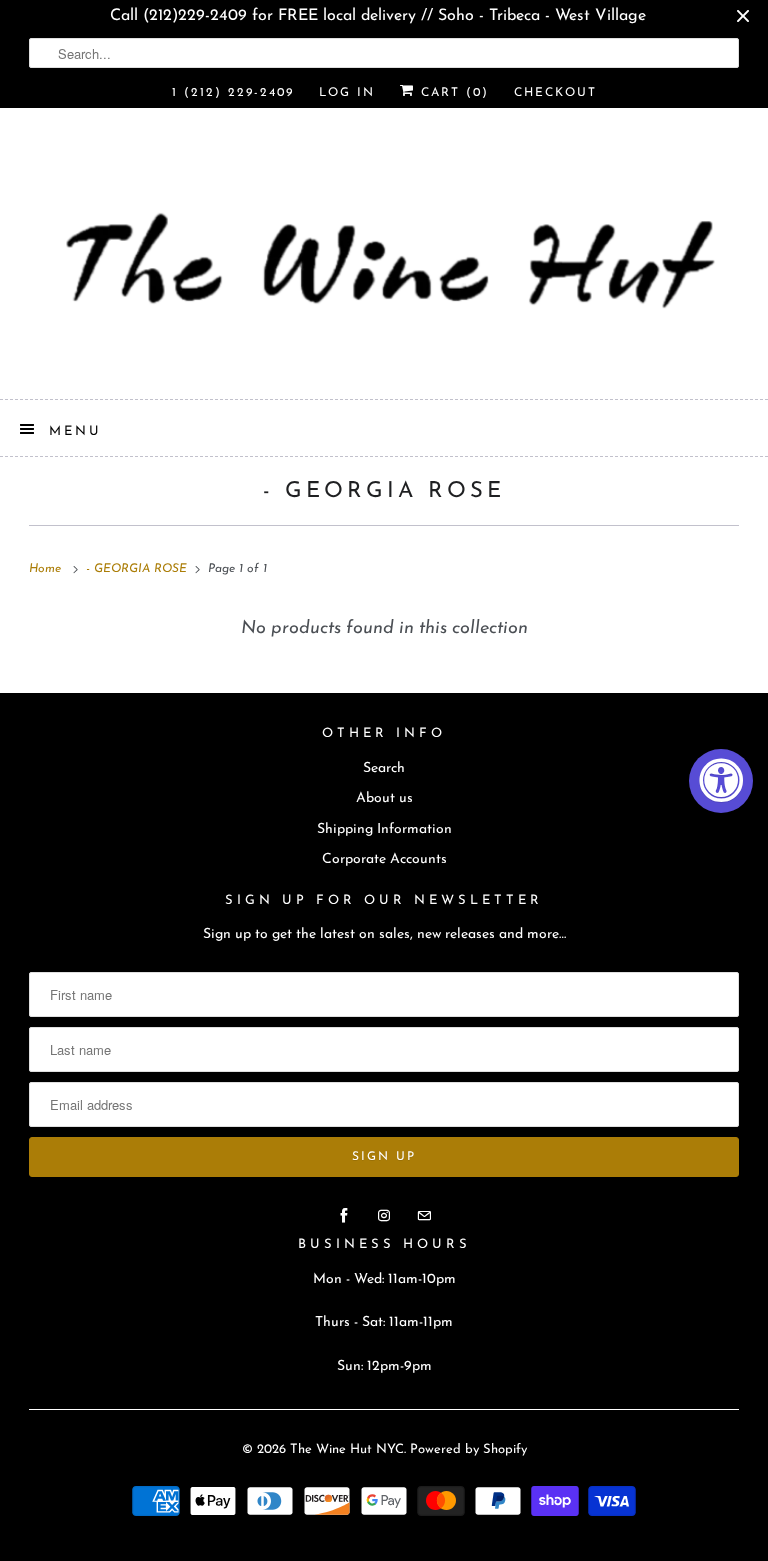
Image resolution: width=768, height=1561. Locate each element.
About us (384, 798)
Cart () (452, 93)
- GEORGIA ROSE (384, 491)
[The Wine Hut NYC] (384, 261)
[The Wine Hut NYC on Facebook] (344, 1216)
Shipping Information (384, 829)
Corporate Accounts (384, 859)
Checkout (555, 93)
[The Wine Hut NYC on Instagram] (384, 1216)
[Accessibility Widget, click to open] (721, 781)
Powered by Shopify (468, 1449)
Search (384, 768)
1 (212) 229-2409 (233, 93)
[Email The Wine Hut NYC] (424, 1216)
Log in (347, 93)
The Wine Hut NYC (347, 1449)
